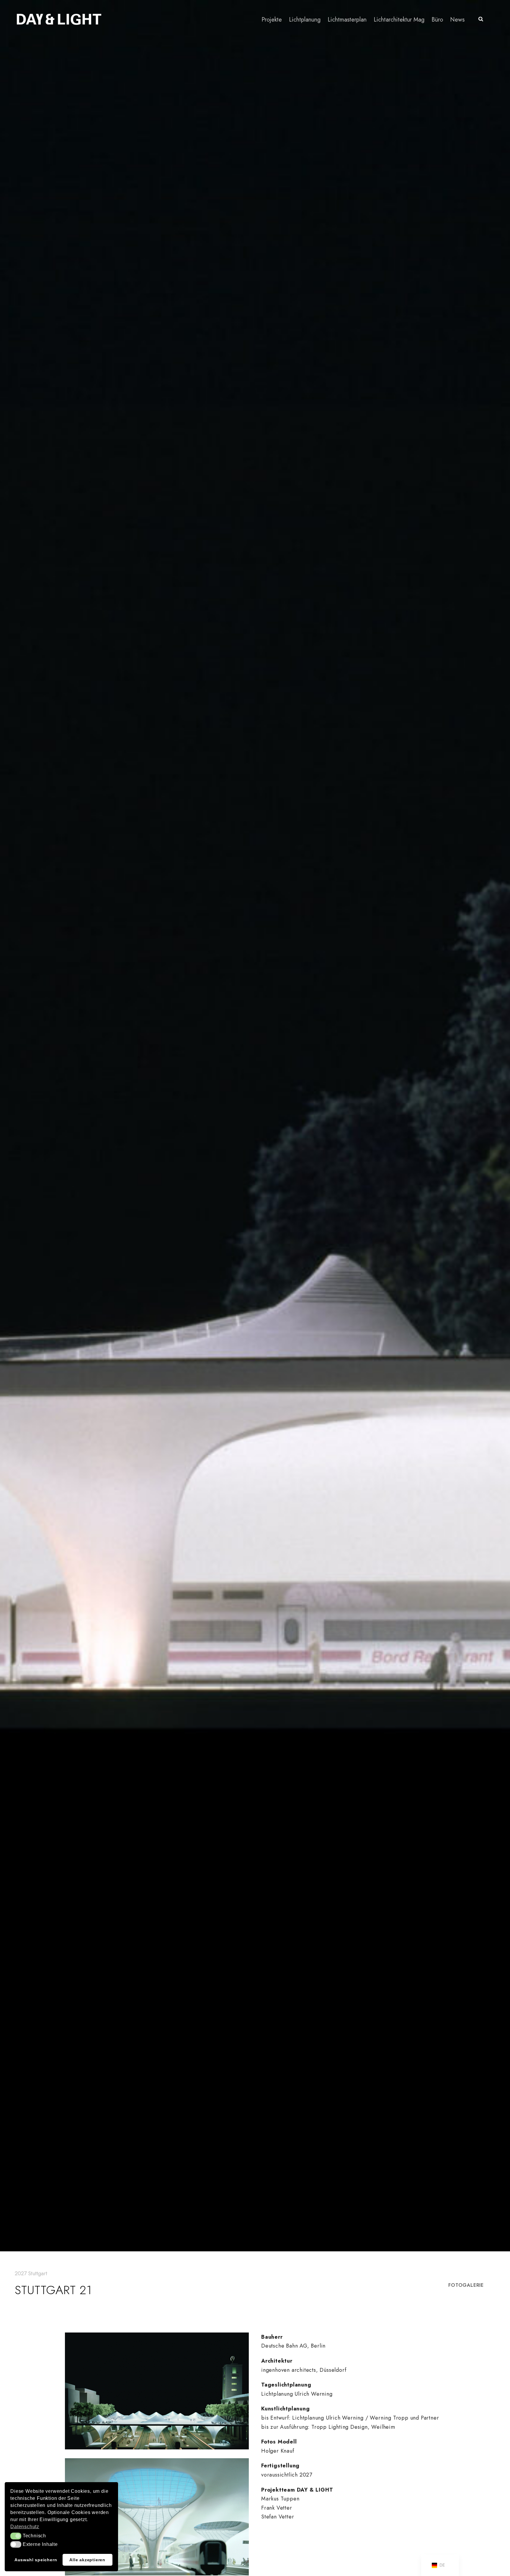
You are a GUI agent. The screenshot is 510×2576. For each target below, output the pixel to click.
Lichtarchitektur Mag (399, 20)
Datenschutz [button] (25, 2527)
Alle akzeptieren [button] (87, 2560)
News (457, 20)
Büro (437, 20)
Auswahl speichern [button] (36, 2560)
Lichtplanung (305, 20)
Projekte (272, 20)
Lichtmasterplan (347, 20)
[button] (16, 2536)
